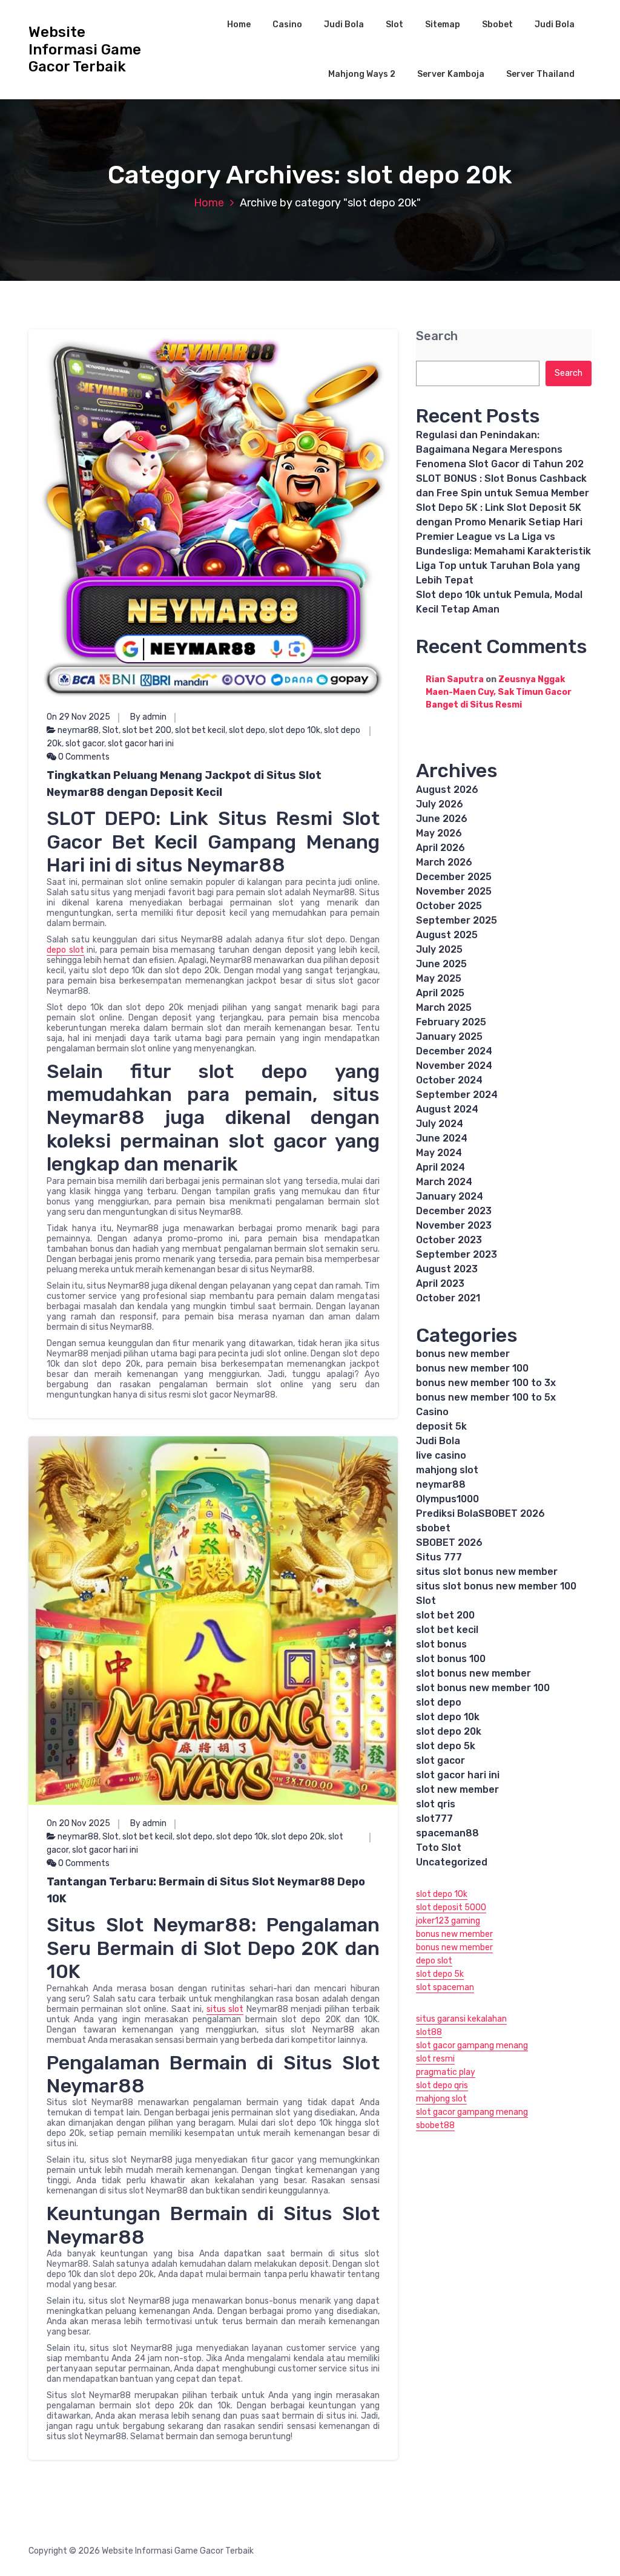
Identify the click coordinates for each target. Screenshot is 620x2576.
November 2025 (454, 891)
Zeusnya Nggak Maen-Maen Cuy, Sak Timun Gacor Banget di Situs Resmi (499, 692)
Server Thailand (540, 74)
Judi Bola (344, 25)
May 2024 (439, 1153)
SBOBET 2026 (449, 1543)
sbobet (433, 1528)
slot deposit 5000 (451, 1907)
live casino (441, 1455)
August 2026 (447, 790)
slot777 (434, 1819)
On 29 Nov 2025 (78, 717)
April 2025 (440, 993)
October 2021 (448, 1298)
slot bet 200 (147, 730)
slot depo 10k (295, 730)
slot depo (247, 730)
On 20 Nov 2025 (78, 1823)
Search (437, 336)
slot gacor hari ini (141, 744)
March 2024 (444, 1182)
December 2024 (454, 1051)
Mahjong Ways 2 (362, 74)
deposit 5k (441, 1426)
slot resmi (435, 2059)
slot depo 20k (298, 1837)
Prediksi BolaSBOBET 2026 (480, 1513)
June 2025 (441, 964)
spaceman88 (447, 1833)
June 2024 (442, 1138)
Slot (394, 25)
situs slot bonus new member (487, 1572)
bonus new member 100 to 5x (486, 1397)
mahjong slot (447, 1470)
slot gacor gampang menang (472, 2045)
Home (239, 25)
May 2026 (439, 833)
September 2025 (457, 920)
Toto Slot (439, 1848)
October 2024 (449, 1080)
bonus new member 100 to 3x (486, 1383)
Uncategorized (452, 1862)
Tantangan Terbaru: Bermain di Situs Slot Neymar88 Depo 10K (206, 1890)
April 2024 (440, 1167)
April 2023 (440, 1283)
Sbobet (497, 25)
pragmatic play (446, 2072)
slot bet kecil (200, 730)
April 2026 (440, 848)
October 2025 (449, 906)
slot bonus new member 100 (483, 1688)
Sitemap (443, 25)
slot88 (429, 2032)
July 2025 (439, 949)
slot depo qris (442, 2085)
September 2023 (457, 1254)
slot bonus (441, 1644)
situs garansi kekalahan (461, 2019)
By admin (148, 717)
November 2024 (454, 1066)
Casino (287, 25)
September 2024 (457, 1095)
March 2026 (444, 862)
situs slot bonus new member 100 (496, 1586)
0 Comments (83, 757)
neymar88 (78, 730)
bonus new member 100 (472, 1368)
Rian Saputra (455, 679)
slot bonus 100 (451, 1659)
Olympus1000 (447, 1499)
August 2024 (447, 1109)
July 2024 (440, 1124)
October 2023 (449, 1240)
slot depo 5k (446, 1746)
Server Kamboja (451, 74)
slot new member (457, 1789)
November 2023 (454, 1225)
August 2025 (447, 935)
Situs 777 (439, 1557)
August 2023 (447, 1269)
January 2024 (450, 1196)
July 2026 (440, 804)
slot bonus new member (473, 1673)
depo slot (65, 950)
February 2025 (451, 1022)
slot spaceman (445, 1987)
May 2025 (439, 978)
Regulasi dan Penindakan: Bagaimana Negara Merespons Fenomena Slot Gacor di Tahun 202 (500, 449)
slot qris (436, 1804)
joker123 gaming (448, 1921)
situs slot (225, 2009)
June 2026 (442, 819)
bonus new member (463, 1354)
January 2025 (449, 1037)
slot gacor (85, 744)
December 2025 (454, 877)
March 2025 (444, 1007)
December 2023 (454, 1211)
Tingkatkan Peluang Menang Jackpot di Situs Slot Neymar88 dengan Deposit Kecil (184, 784)
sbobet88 (435, 2125)
